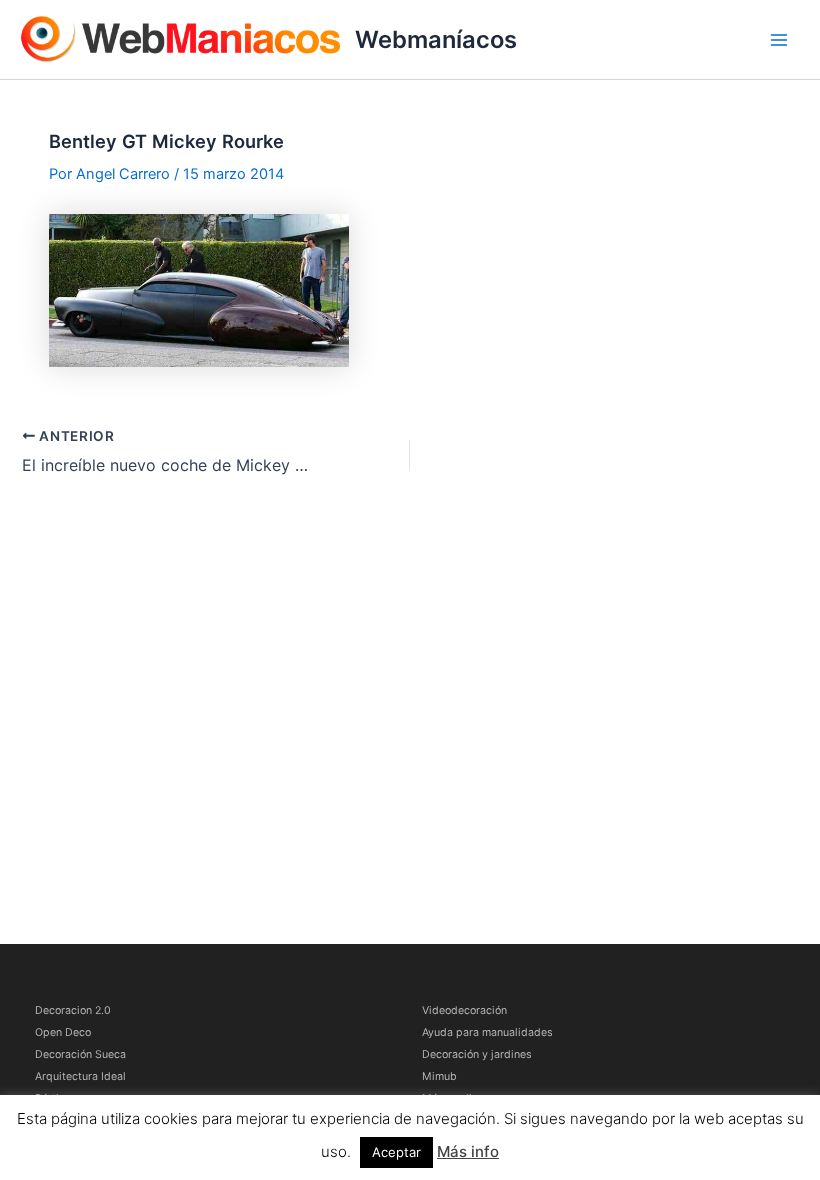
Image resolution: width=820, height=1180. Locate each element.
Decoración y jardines (477, 1054)
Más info (468, 1151)
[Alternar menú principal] (779, 40)
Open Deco (63, 1032)
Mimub (439, 1076)
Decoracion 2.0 (73, 1010)
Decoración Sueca (80, 1054)
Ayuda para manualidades (487, 1032)
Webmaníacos (436, 39)
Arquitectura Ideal (80, 1076)
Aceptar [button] (396, 1152)
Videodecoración (464, 1010)
